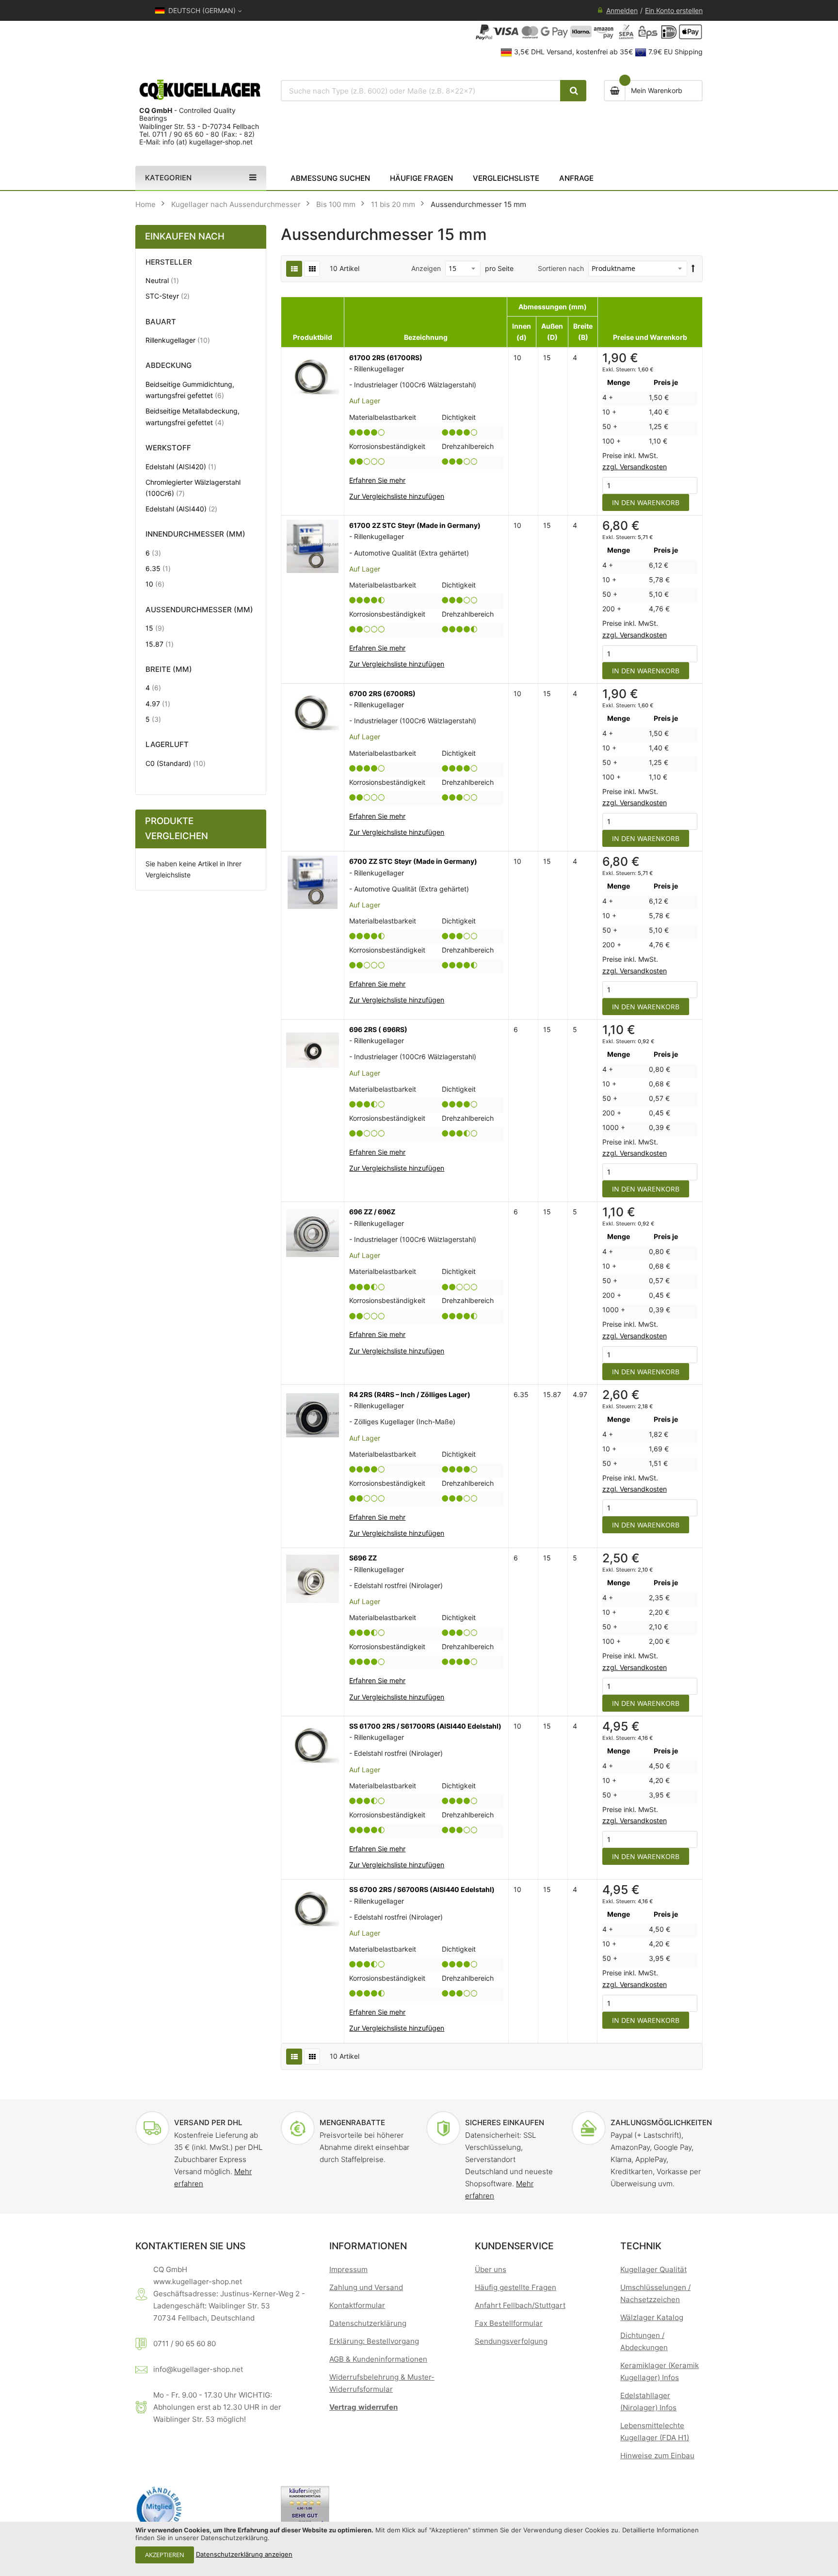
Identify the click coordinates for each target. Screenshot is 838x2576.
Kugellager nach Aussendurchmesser (236, 204)
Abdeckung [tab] (169, 366)
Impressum (348, 2269)
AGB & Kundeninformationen (378, 2359)
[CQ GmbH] (201, 90)
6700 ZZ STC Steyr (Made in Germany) (413, 861)
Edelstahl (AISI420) (181, 466)
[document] (419, 2549)
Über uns (491, 2269)
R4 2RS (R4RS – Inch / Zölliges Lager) (410, 1394)
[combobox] (421, 91)
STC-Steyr (168, 296)
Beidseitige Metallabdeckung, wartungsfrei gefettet (193, 416)
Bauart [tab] (161, 322)
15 (155, 628)
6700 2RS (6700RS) (382, 693)
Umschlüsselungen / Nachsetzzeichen (655, 2293)
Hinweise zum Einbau (657, 2456)
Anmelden (622, 10)
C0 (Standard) (176, 763)
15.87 (160, 644)
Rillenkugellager (178, 340)
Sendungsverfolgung (511, 2341)
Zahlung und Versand (366, 2287)
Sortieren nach (561, 268)
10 (155, 584)
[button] (397, 496)
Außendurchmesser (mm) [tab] (199, 610)
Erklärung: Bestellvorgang (374, 2341)
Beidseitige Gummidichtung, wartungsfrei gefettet (193, 390)
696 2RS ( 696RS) (378, 1029)
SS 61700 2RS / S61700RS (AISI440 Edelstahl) (425, 1726)
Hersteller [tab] (169, 262)
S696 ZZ (363, 1558)
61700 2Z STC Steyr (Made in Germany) (415, 525)
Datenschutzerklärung (368, 2323)
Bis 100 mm (336, 204)
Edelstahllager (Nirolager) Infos (648, 2401)
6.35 (158, 568)
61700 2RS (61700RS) (386, 358)
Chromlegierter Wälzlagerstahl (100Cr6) (193, 488)
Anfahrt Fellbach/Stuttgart (520, 2305)
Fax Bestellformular (509, 2323)
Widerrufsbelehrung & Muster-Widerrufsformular (382, 2383)
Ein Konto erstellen (674, 10)
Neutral (162, 280)
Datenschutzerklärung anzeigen (244, 2554)
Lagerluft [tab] (167, 745)
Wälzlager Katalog (652, 2317)
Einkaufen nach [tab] (185, 236)
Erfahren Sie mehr (377, 480)
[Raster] (312, 269)
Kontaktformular (357, 2305)
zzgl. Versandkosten (635, 467)
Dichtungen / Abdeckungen (644, 2341)
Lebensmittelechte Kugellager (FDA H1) (655, 2432)
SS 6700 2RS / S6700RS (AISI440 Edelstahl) (422, 1889)
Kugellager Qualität (653, 2269)
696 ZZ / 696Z (372, 1212)
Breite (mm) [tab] (169, 670)
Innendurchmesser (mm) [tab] (195, 534)
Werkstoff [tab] (168, 448)
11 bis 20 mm (393, 204)
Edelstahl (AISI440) (181, 509)
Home (145, 204)
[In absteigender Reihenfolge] (693, 268)
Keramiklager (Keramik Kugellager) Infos (660, 2371)
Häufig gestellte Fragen (516, 2287)
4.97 (158, 703)
